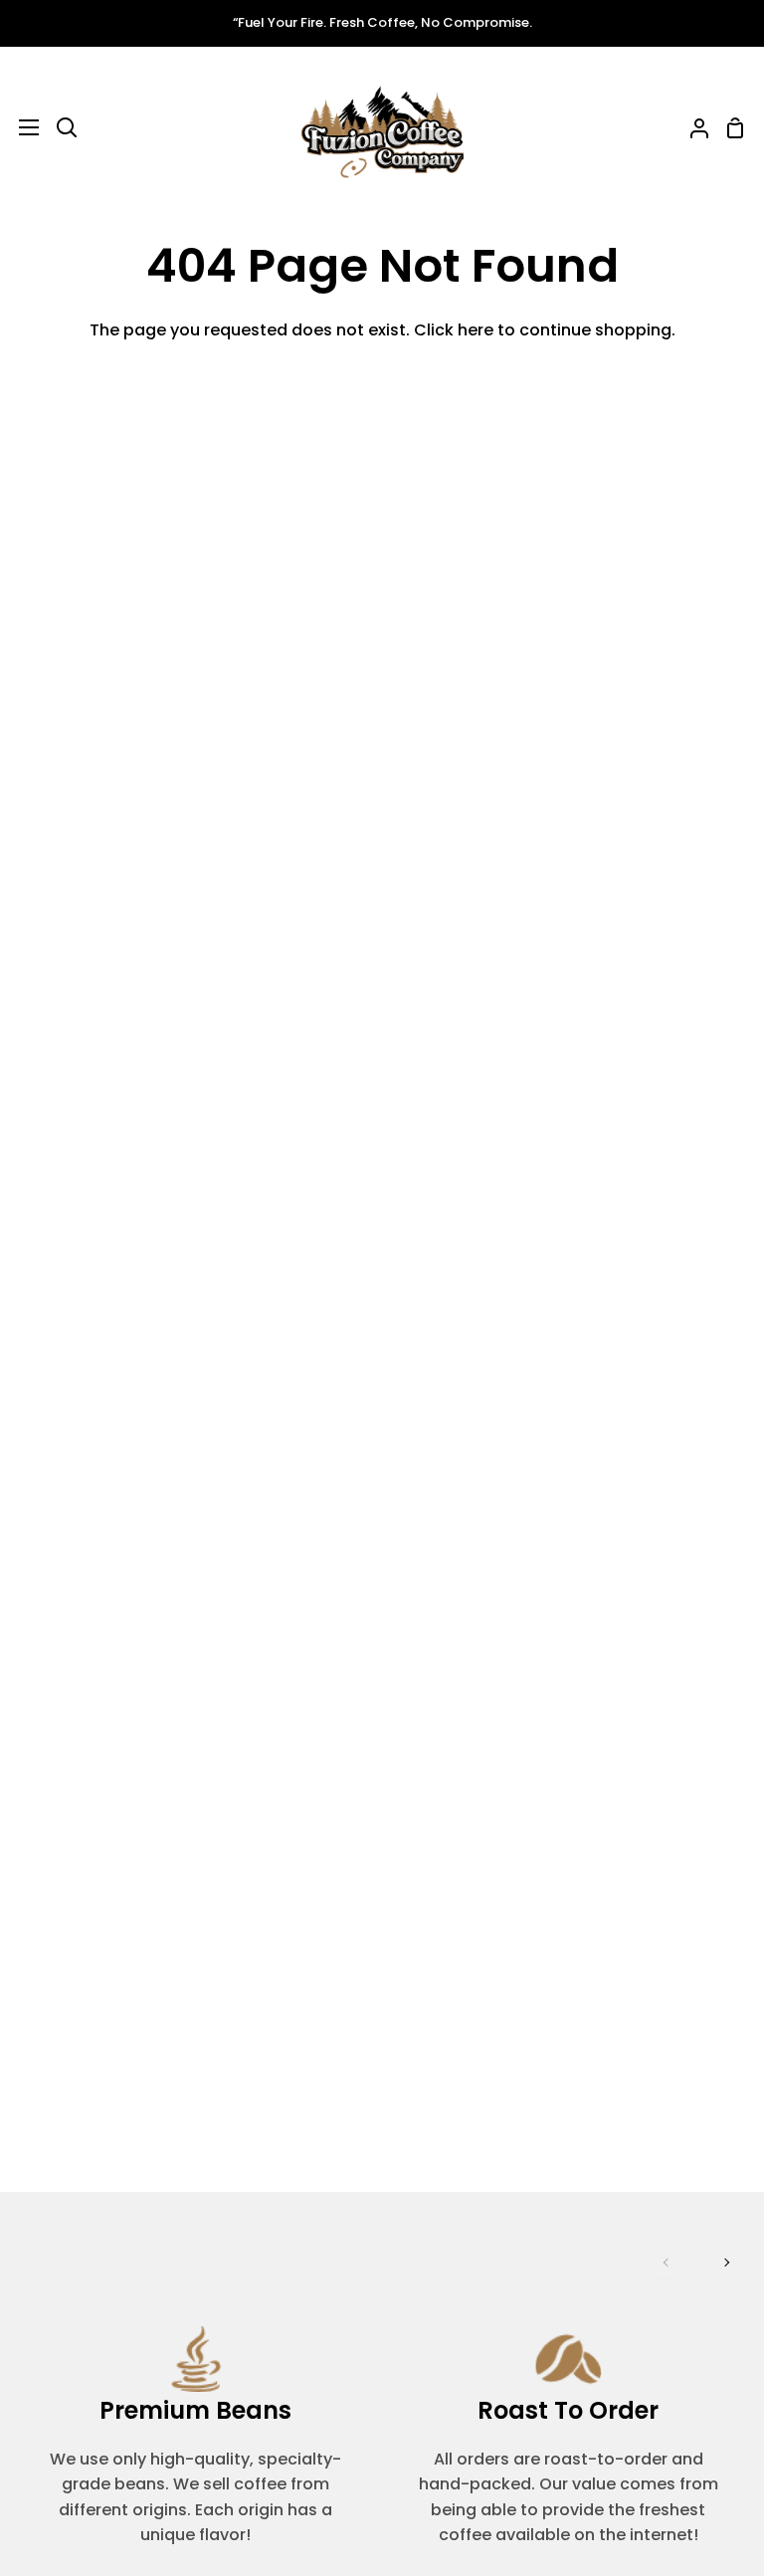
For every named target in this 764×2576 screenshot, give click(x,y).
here (476, 330)
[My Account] (691, 128)
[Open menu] (20, 127)
